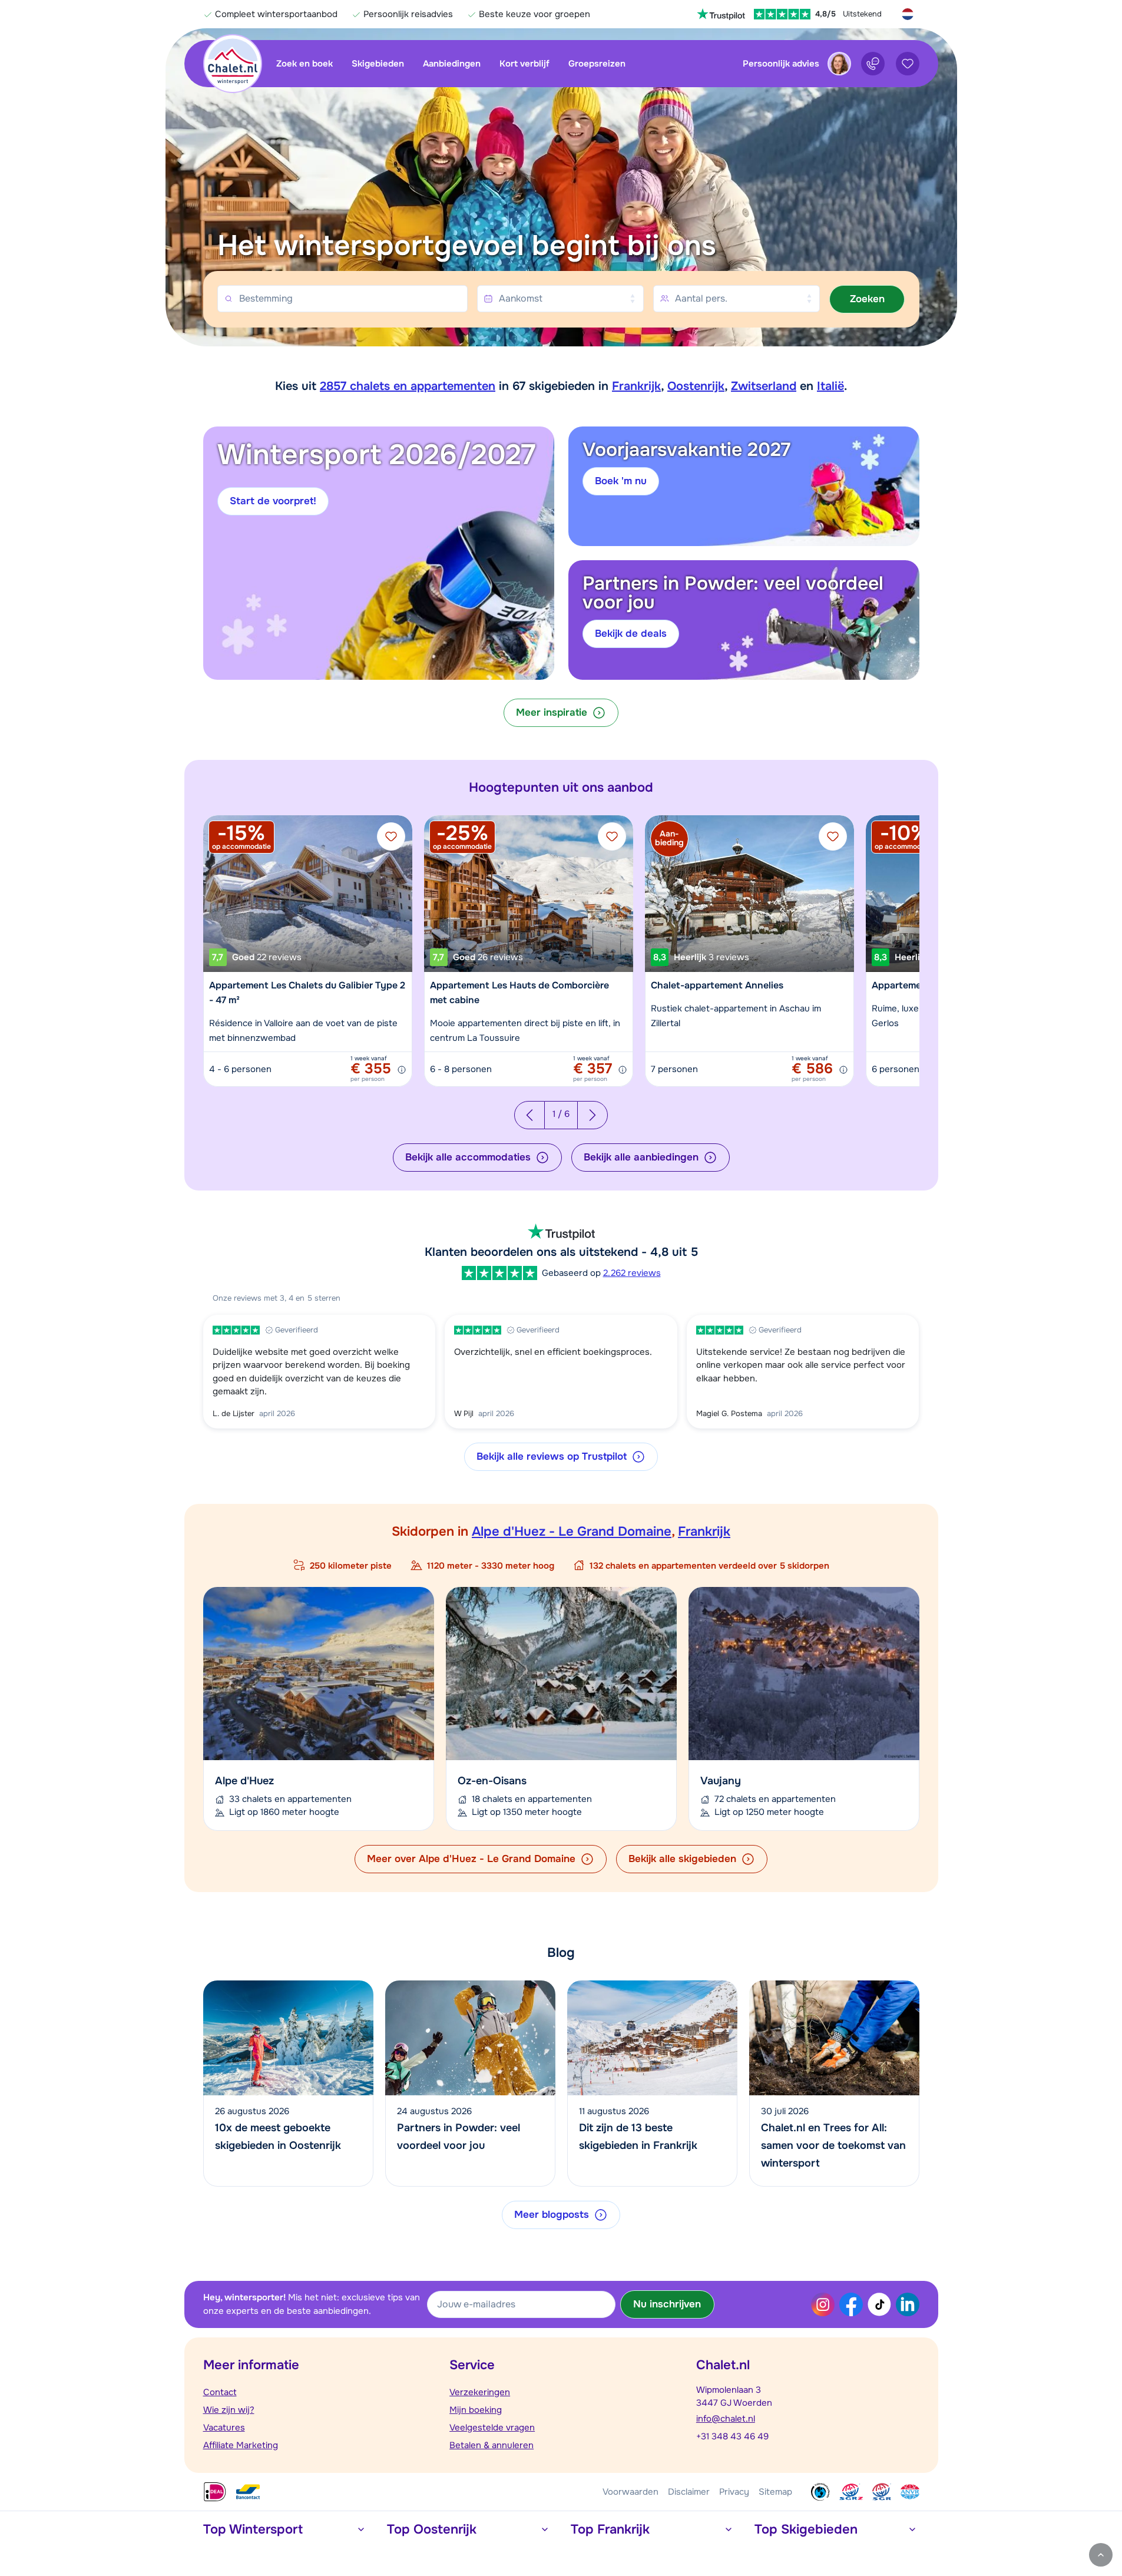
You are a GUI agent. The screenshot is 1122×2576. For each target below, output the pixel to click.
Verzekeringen (480, 2392)
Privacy (734, 2492)
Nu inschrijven (667, 2304)
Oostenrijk (696, 386)
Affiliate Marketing (241, 2445)
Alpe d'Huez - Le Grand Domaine (572, 1532)
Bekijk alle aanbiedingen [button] (641, 1157)
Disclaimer (689, 2492)
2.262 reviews (632, 1273)
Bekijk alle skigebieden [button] (682, 1859)
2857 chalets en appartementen (408, 386)
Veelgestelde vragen (492, 2428)
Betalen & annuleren (492, 2445)
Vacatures (224, 2428)
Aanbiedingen (452, 64)
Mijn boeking (476, 2410)
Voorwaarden (630, 2492)
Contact (220, 2392)
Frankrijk (636, 386)
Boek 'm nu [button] (621, 481)
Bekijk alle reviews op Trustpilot (552, 1456)
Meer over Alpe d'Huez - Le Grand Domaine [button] (471, 1859)
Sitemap (775, 2492)
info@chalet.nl (726, 2419)
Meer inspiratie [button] (552, 712)
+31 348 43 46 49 (732, 2436)
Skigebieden (378, 64)
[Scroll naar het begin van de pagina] (1101, 2555)
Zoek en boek (305, 64)
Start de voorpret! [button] (273, 501)
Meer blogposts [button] (552, 2215)
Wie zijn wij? (229, 2410)
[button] (867, 299)
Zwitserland (764, 386)
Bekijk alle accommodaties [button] (468, 1157)
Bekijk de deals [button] (631, 634)
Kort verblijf (524, 64)
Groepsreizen (597, 64)
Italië (830, 386)
